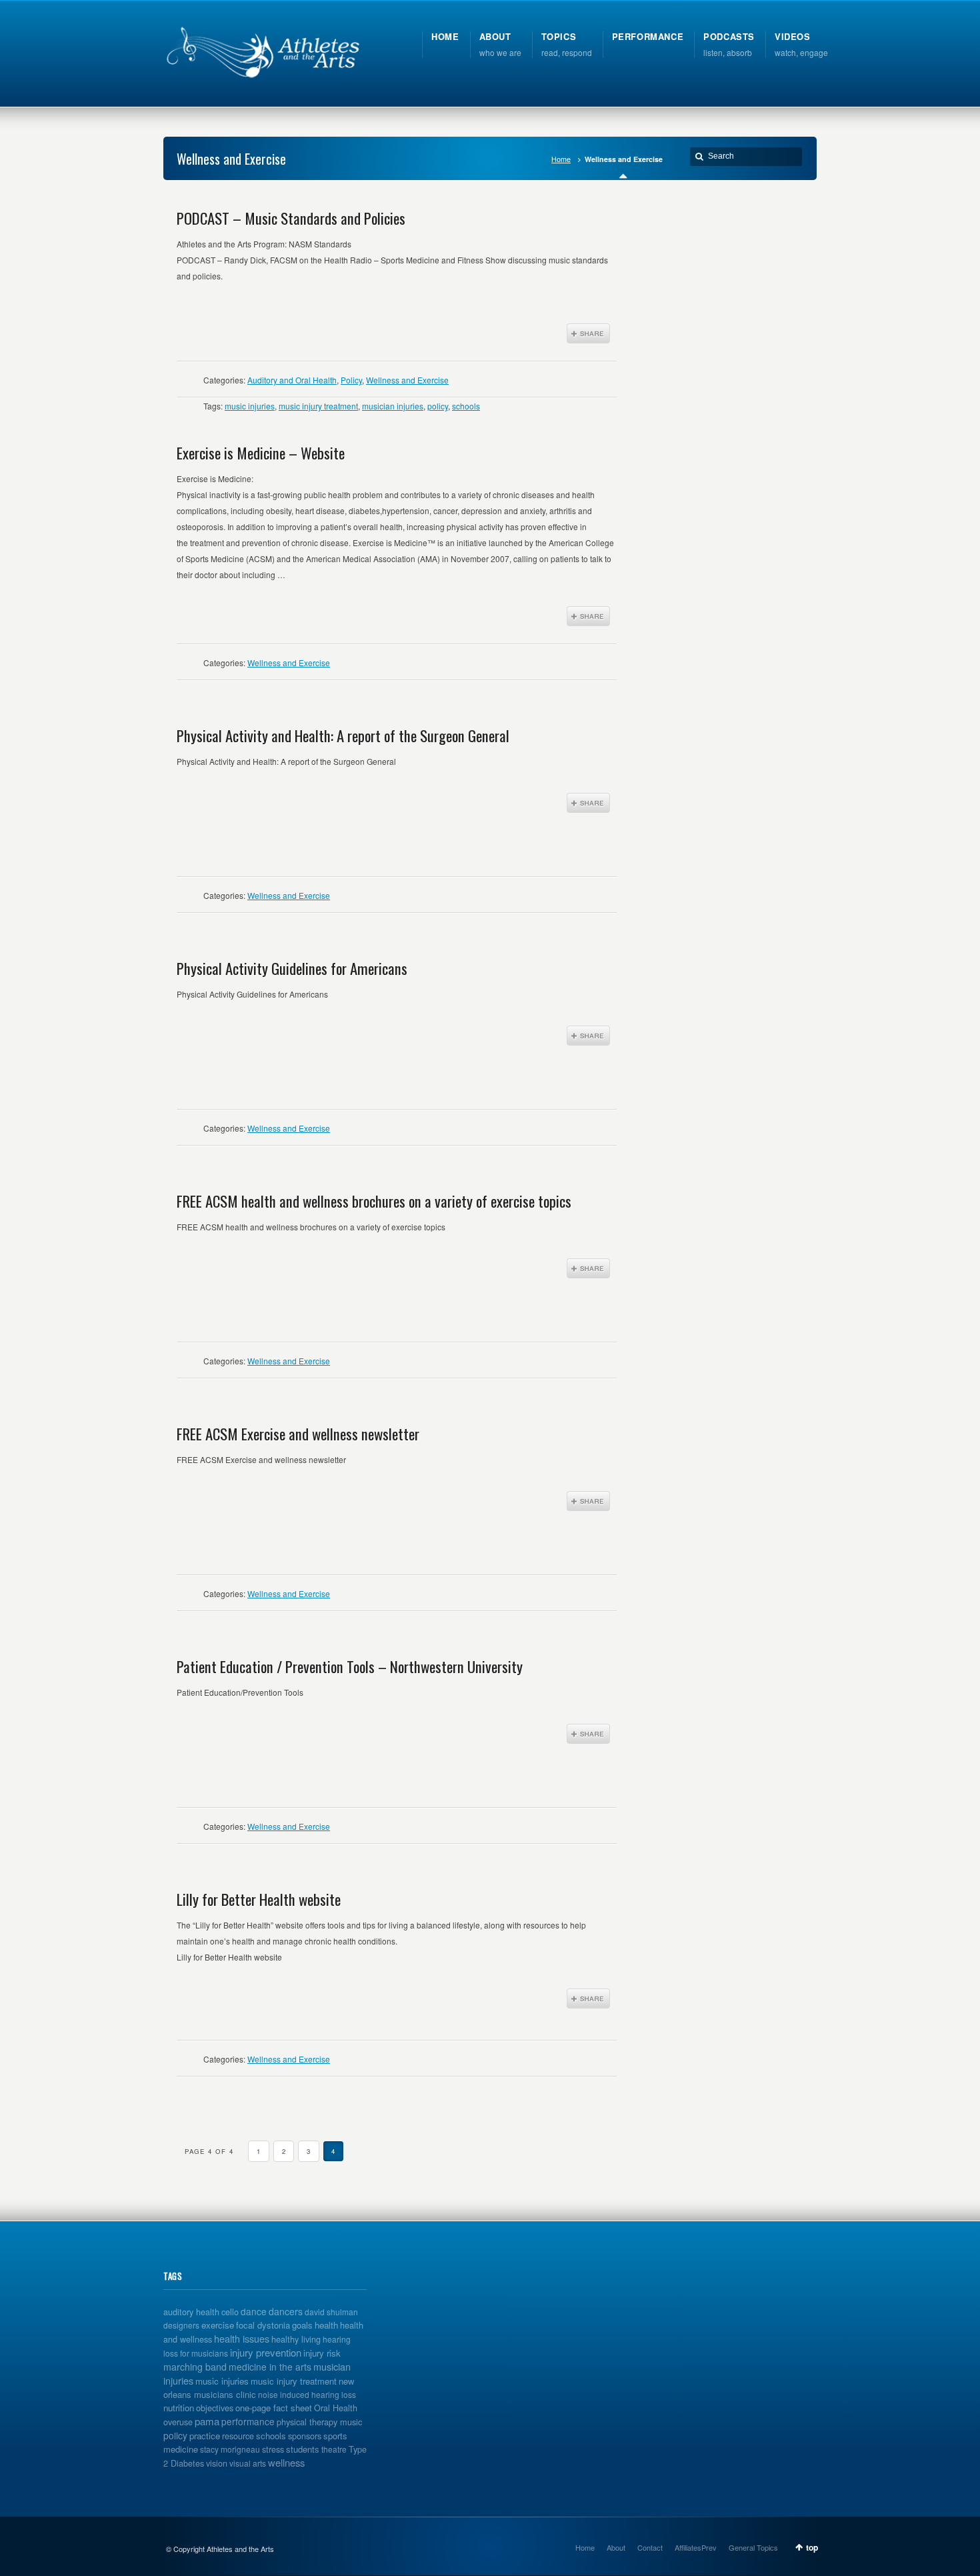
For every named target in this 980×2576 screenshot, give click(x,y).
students (303, 2449)
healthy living (296, 2339)
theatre (334, 2449)
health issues (242, 2338)
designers (181, 2325)
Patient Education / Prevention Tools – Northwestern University (350, 1666)
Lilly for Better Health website (259, 1899)
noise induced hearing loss (307, 2394)
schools (466, 406)
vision (217, 2463)
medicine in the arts (270, 2367)
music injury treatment (318, 406)
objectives (215, 2408)
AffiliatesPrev (696, 2547)
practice (205, 2436)
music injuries (250, 406)
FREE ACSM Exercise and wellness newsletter (298, 1434)
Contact (650, 2547)
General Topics (753, 2547)
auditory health (191, 2312)
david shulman (331, 2312)
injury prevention (266, 2352)
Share (588, 333)
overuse (178, 2422)
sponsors (305, 2436)
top (812, 2547)
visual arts (248, 2463)
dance (254, 2311)
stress (273, 2449)
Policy (351, 380)
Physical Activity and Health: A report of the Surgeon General (343, 736)
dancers (286, 2311)
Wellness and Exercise (407, 380)
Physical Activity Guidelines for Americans (292, 968)
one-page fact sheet (274, 2408)
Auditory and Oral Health (292, 380)
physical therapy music (319, 2422)
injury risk (322, 2353)
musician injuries (393, 406)
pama (207, 2421)
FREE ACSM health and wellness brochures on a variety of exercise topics (374, 1201)
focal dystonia (263, 2325)
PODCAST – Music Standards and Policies (291, 218)
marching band (195, 2367)
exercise (218, 2325)
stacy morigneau (230, 2449)
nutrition (179, 2408)
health (326, 2325)
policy (438, 406)
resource (238, 2436)
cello (230, 2312)
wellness (286, 2462)
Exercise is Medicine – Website (261, 453)
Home (561, 159)
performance (248, 2421)
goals (302, 2325)
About (616, 2547)
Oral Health (336, 2408)
